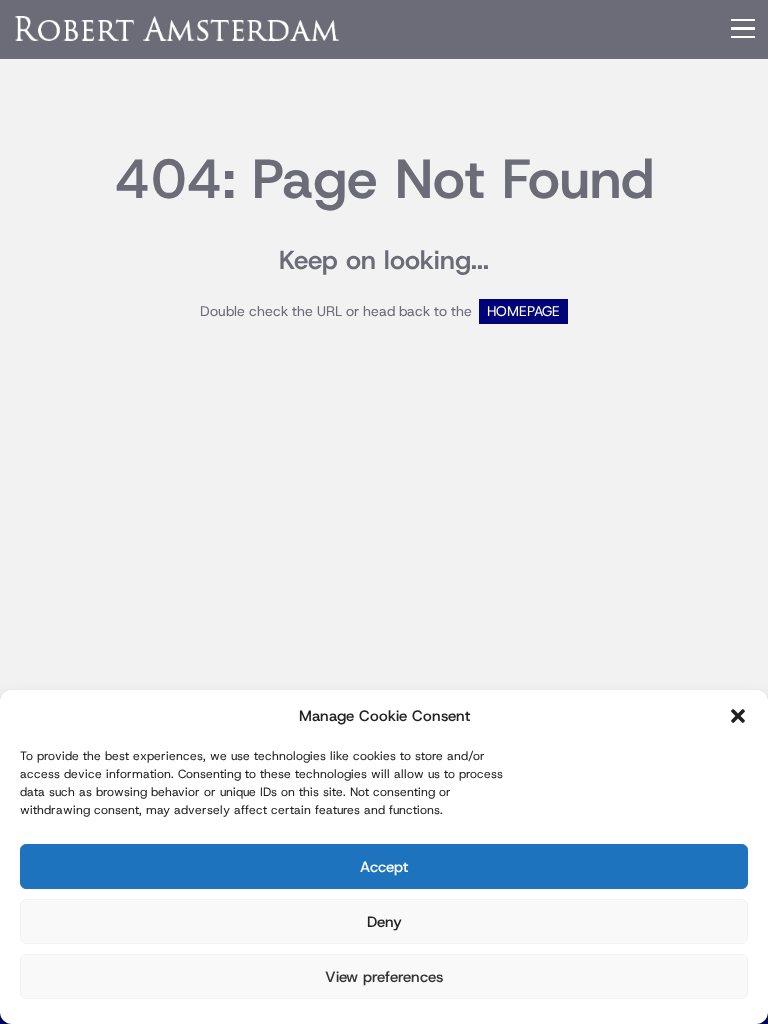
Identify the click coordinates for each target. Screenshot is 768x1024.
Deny (384, 922)
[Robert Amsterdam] (178, 28)
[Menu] (743, 29)
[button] (738, 716)
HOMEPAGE (523, 311)
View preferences (384, 977)
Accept (384, 867)
